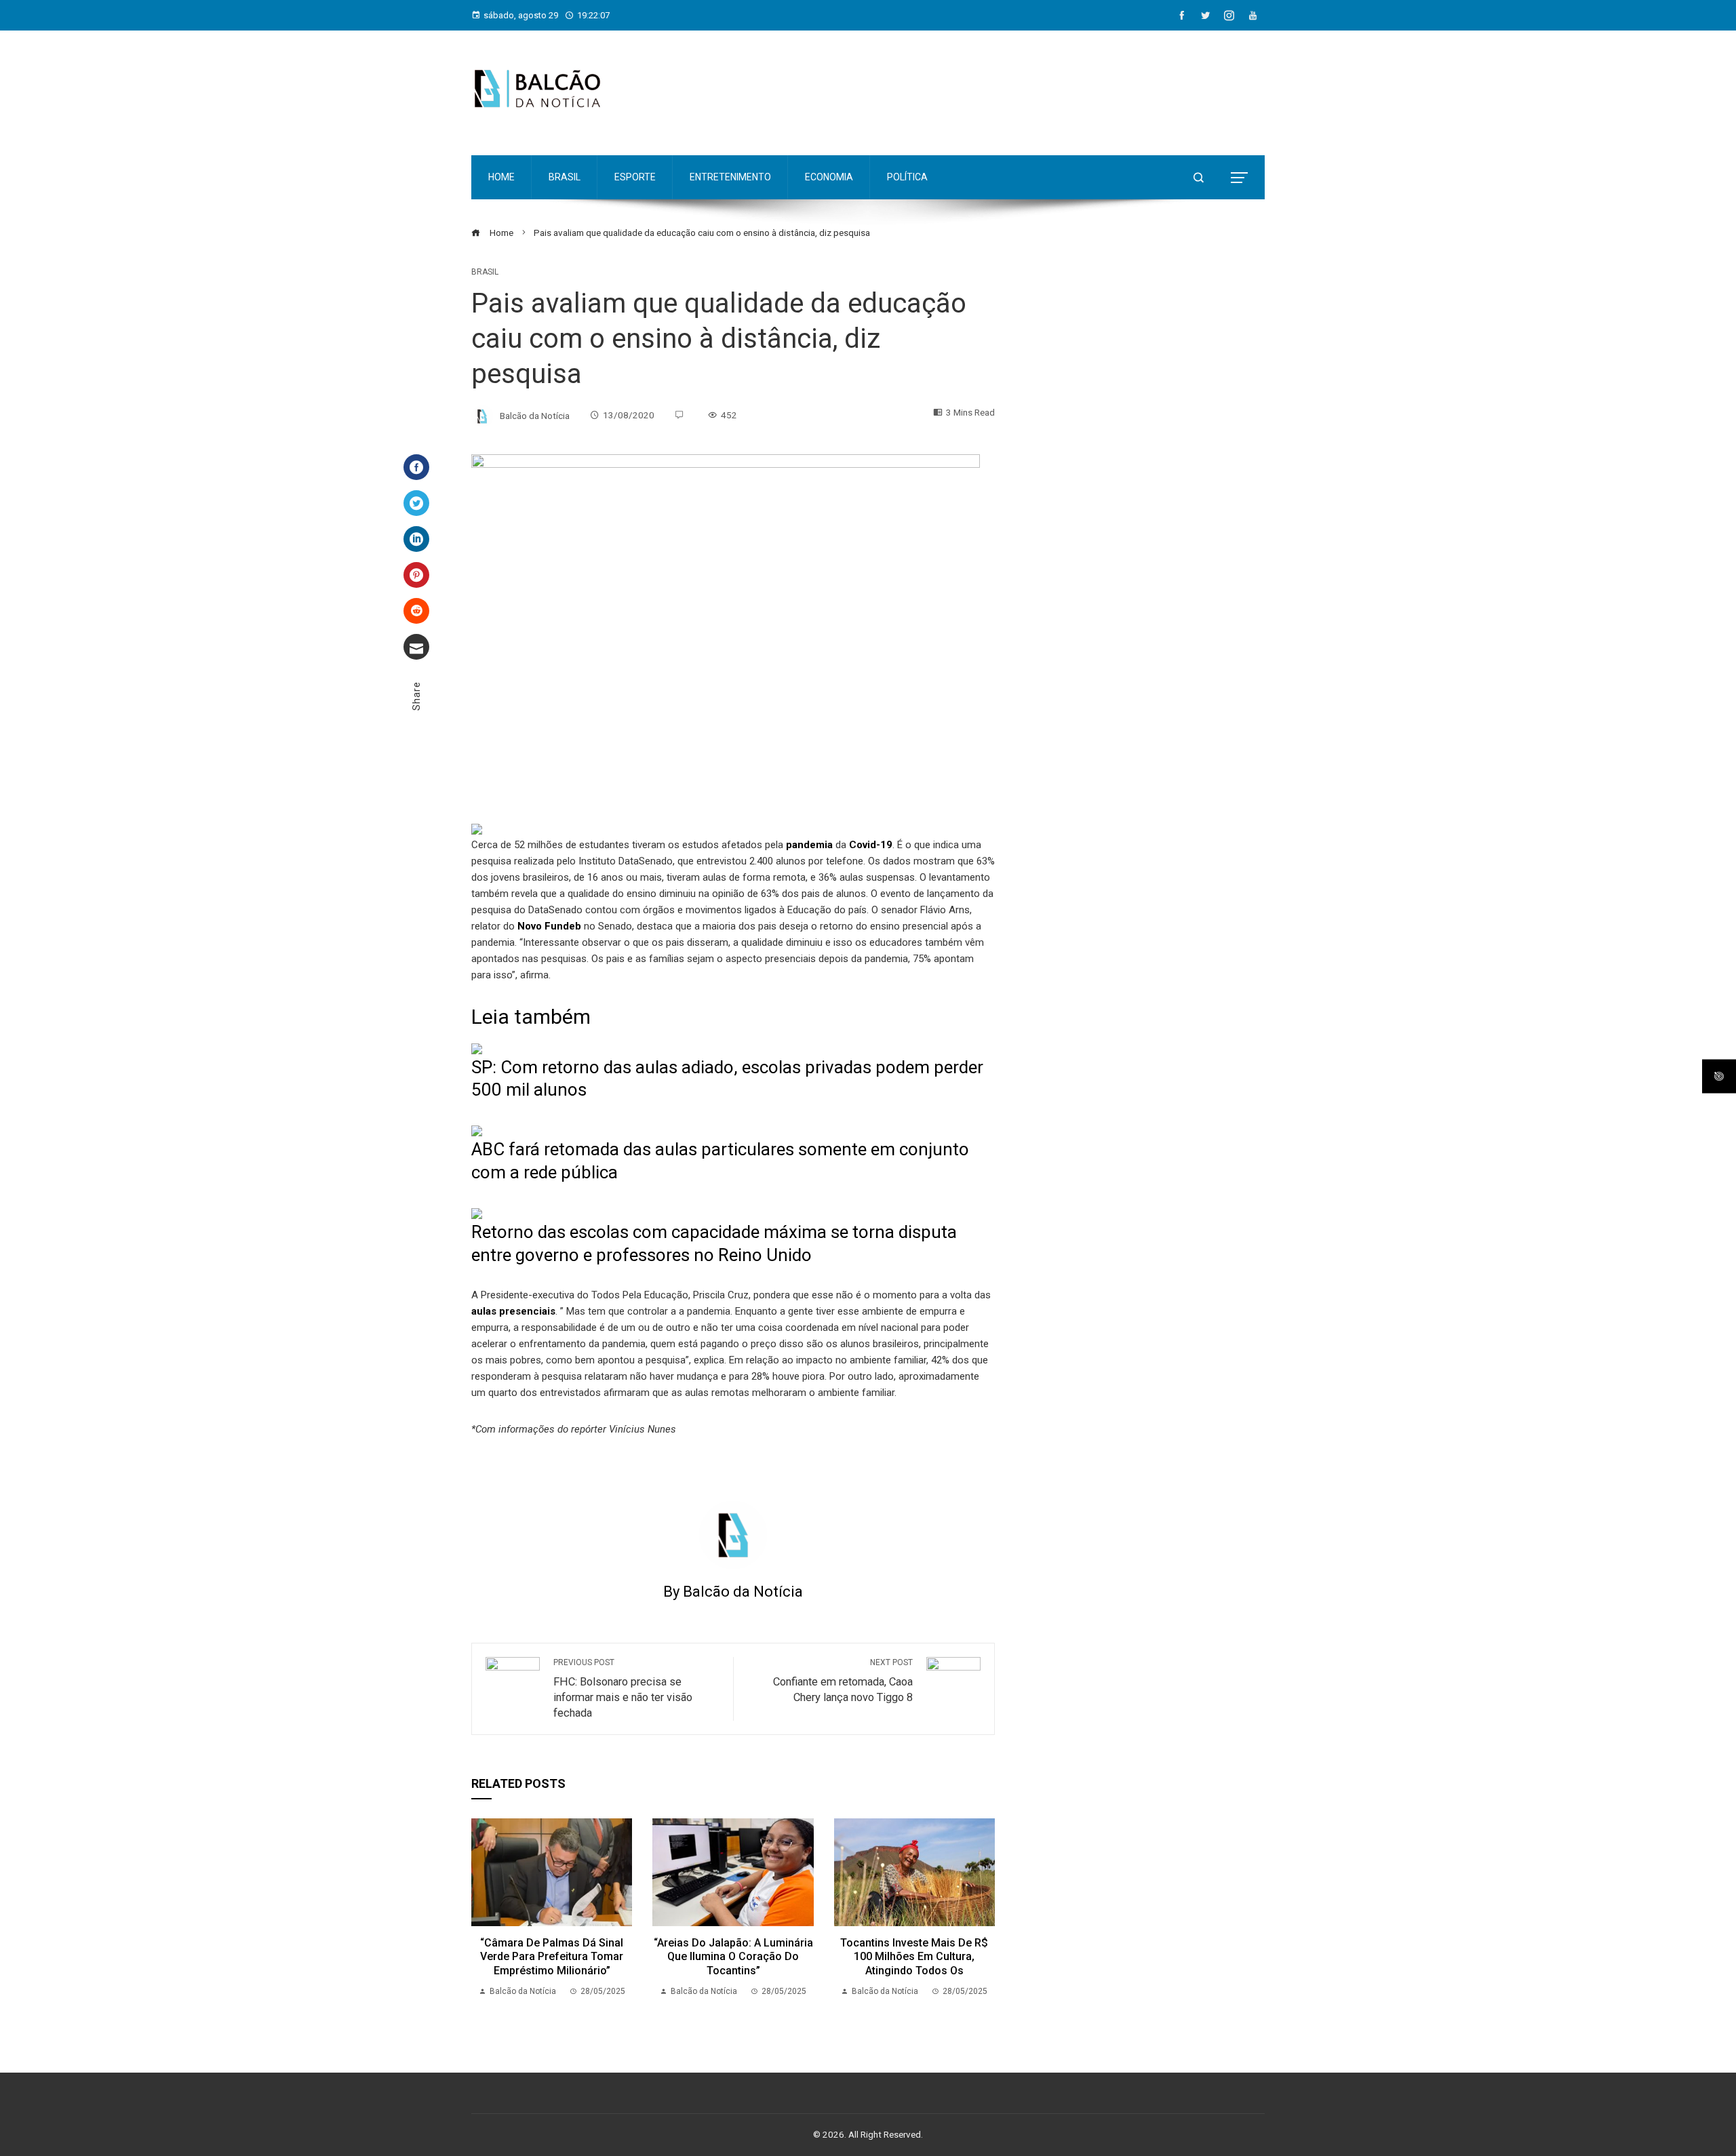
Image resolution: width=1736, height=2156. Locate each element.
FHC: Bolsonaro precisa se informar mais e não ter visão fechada (623, 1689)
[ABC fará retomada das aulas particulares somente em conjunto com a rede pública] (477, 1130)
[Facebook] (416, 467)
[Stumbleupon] (416, 611)
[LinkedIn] (416, 539)
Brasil (485, 272)
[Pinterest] (416, 575)
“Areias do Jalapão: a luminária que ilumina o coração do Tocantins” (733, 1957)
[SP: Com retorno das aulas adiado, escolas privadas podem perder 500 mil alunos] (477, 1048)
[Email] (416, 647)
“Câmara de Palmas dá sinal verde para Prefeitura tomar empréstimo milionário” (552, 1957)
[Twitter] (416, 503)
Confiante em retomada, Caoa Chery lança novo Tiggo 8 (843, 1681)
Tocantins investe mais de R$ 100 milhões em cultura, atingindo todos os (914, 1957)
